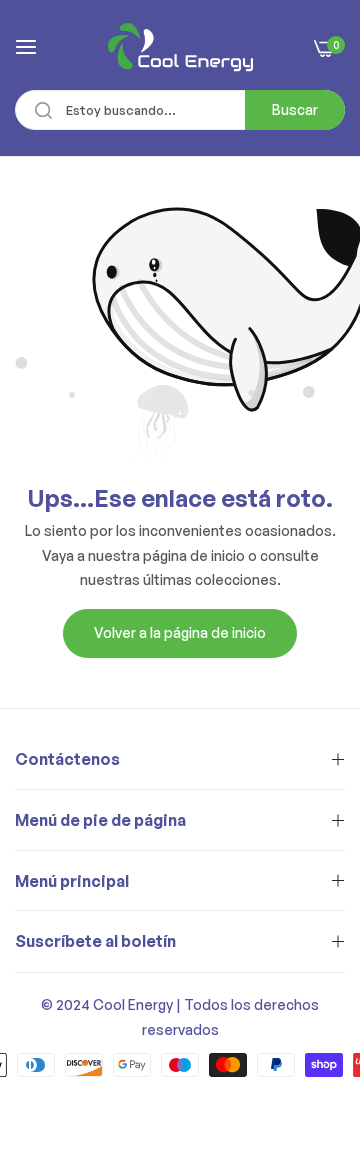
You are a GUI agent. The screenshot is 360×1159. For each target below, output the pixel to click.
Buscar (295, 109)
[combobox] (180, 110)
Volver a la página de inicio (180, 632)
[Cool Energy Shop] (180, 47)
